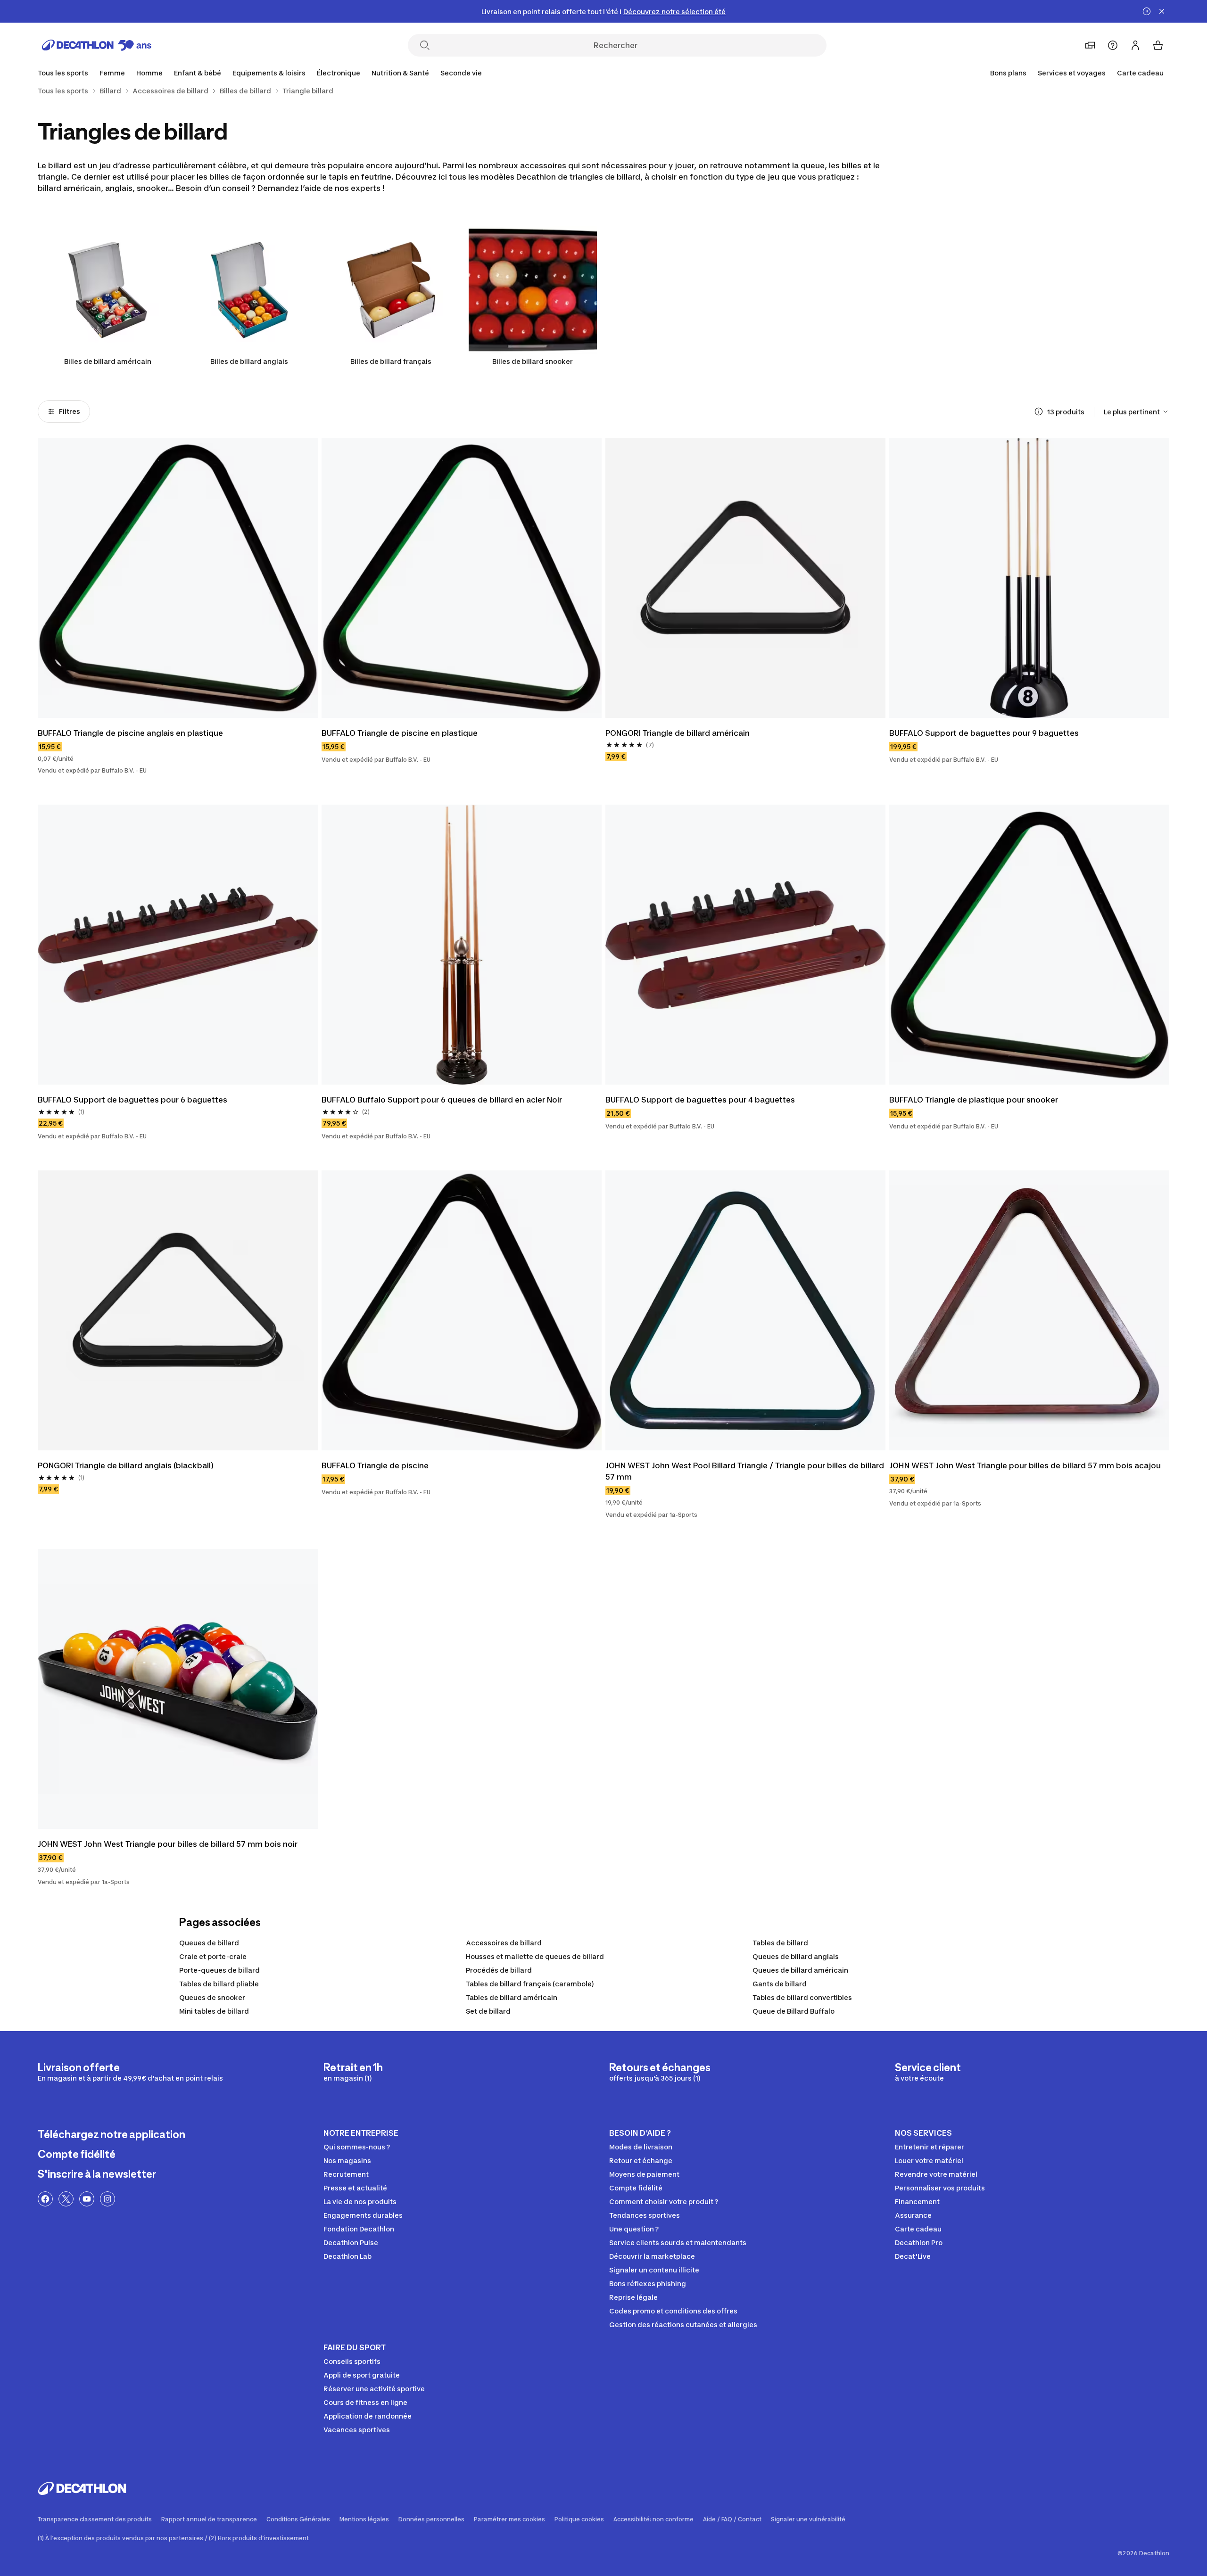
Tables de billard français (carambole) (530, 1984)
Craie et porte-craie (213, 1956)
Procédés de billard (499, 1970)
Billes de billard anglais (249, 361)
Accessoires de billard (504, 1943)
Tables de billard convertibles (802, 1997)
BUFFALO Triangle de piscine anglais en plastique (130, 733)
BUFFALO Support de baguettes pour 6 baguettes (132, 1100)
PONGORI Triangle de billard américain (678, 733)
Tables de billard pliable (219, 1984)
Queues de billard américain (800, 1970)
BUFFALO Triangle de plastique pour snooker (974, 1100)
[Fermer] (1162, 11)
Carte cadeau (1140, 73)
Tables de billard (780, 1943)
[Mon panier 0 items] (1158, 45)
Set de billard (488, 2011)
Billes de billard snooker (533, 361)
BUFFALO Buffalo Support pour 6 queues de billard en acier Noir (442, 1100)
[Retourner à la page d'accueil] (97, 45)
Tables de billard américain (512, 1997)
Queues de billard (209, 1943)
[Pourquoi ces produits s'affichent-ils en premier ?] (1039, 412)
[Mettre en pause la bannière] (1147, 11)
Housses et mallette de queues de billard (535, 1956)
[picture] (178, 578)
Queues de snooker (212, 1997)
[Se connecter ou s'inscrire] (1135, 45)
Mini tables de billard (214, 2011)
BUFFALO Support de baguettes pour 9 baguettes (984, 733)
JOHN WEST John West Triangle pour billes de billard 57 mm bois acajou (1025, 1465)
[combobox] (1137, 412)
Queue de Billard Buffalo (794, 2011)
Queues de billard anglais (796, 1956)
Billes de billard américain (108, 361)
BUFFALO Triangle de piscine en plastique (400, 733)
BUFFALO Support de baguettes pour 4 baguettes (700, 1100)
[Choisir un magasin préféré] (1090, 45)
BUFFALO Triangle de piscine (375, 1465)
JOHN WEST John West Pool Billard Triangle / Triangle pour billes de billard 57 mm (745, 1471)
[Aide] (1113, 45)
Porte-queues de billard (219, 1970)
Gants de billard (780, 1984)
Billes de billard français (391, 361)
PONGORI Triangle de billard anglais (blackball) (126, 1465)
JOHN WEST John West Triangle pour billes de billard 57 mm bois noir (168, 1844)
